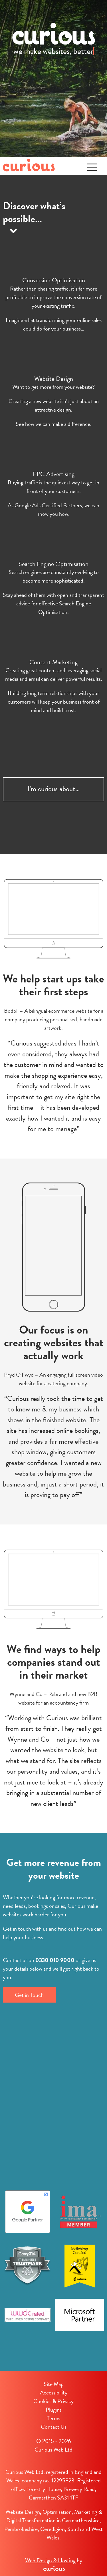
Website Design (54, 379)
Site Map (54, 2384)
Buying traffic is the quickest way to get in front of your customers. (53, 487)
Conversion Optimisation (54, 280)
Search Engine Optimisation (53, 564)
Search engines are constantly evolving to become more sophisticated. (54, 576)
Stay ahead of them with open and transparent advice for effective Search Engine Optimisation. (53, 603)
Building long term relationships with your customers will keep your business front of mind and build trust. (54, 702)
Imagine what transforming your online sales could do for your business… (54, 324)
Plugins (54, 2410)
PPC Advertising (54, 474)
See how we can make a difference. (54, 424)
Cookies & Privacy (53, 2401)
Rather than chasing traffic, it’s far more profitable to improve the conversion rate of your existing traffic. (53, 297)
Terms (53, 2418)
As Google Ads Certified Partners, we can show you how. (53, 509)
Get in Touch (29, 1995)
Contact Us (54, 2427)
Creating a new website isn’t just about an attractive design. (54, 405)
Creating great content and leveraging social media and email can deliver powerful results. (54, 674)
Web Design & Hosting (50, 2560)
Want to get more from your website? (53, 387)
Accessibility (54, 2392)
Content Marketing (53, 662)
